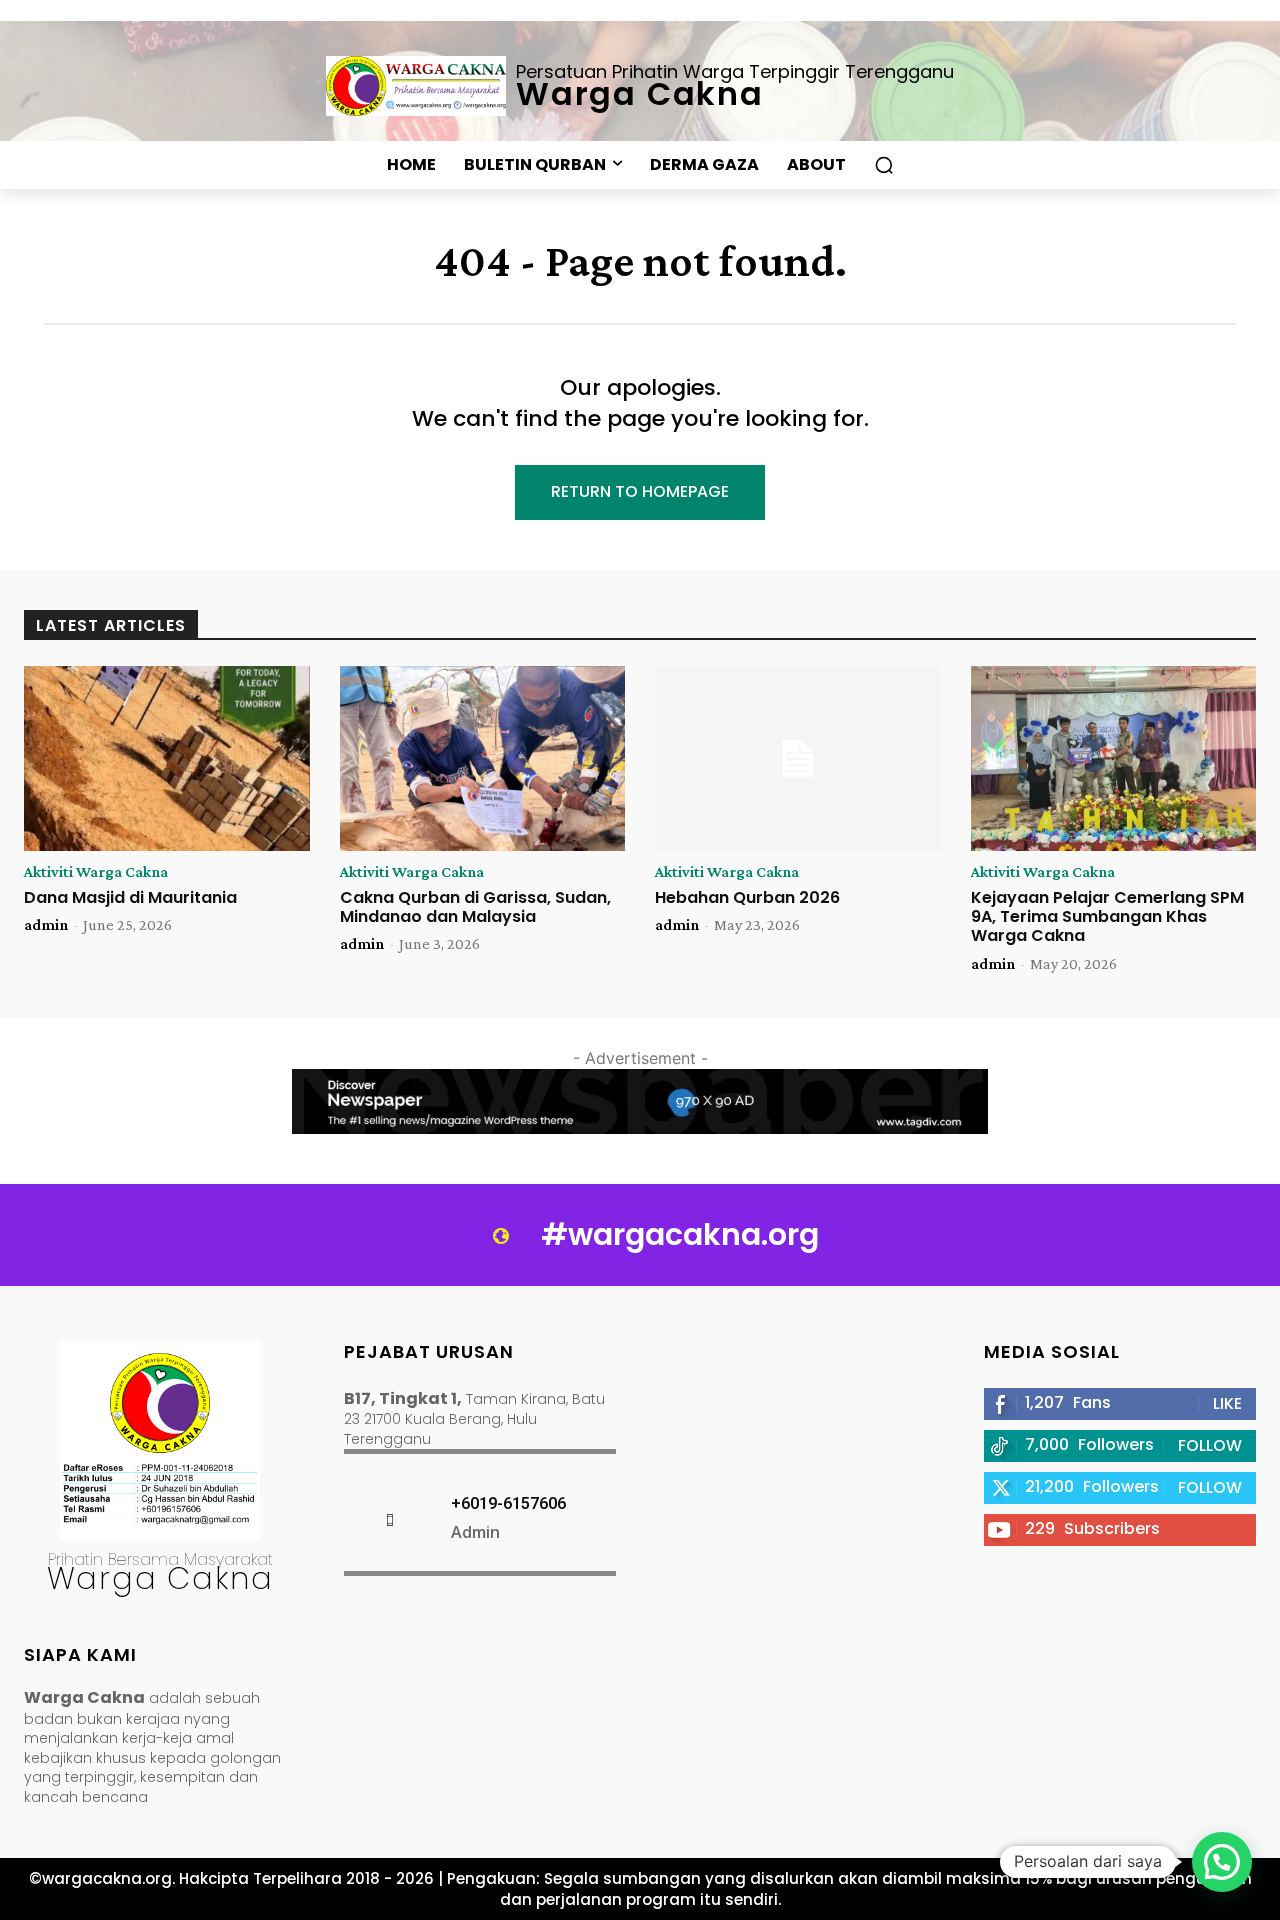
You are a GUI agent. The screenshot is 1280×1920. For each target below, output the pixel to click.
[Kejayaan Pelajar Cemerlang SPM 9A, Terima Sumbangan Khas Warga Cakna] (1114, 759)
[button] (884, 165)
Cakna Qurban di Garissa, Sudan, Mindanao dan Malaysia (475, 907)
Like (1227, 1403)
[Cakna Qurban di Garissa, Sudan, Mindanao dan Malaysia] (483, 759)
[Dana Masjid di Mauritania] (167, 759)
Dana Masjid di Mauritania (130, 897)
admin (46, 924)
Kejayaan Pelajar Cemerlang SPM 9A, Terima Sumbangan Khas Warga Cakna (1107, 916)
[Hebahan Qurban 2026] (798, 759)
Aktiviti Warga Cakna (96, 872)
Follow (1210, 1445)
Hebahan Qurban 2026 (747, 897)
